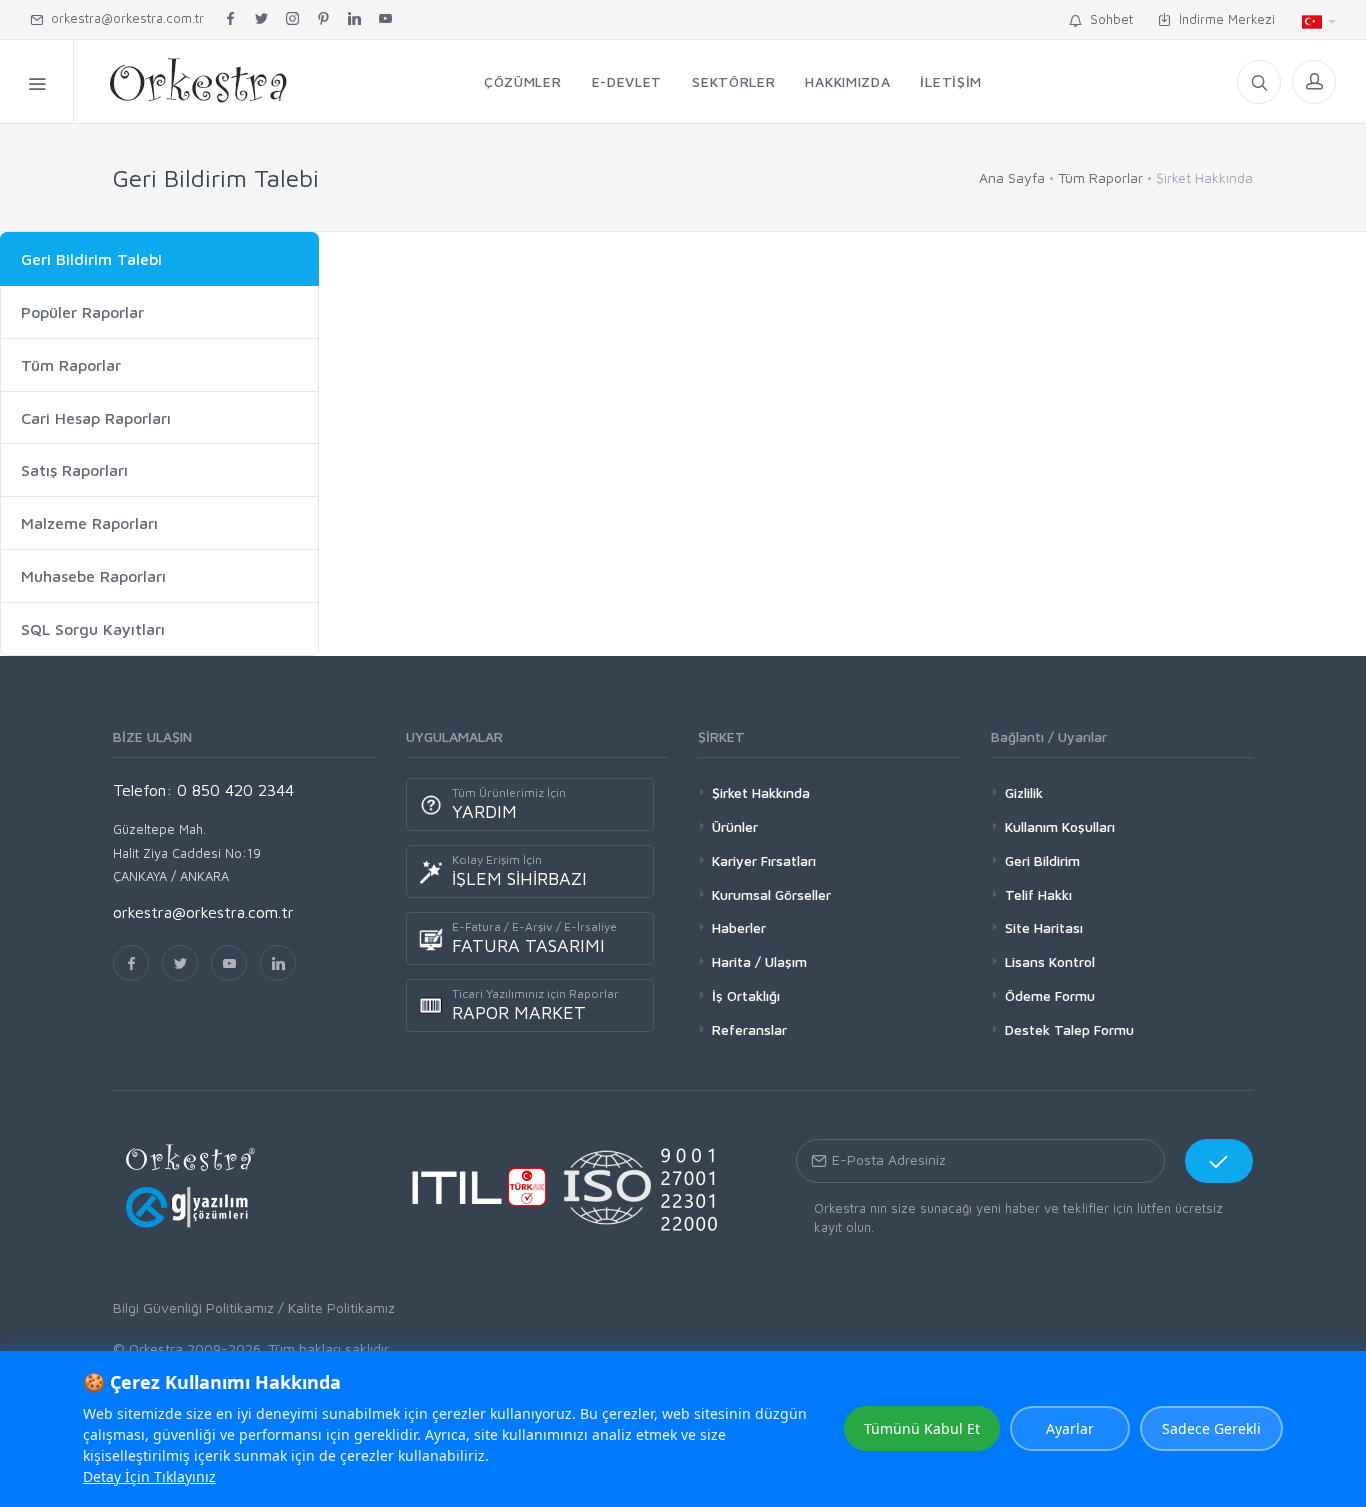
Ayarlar (1070, 1428)
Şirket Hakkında (761, 792)
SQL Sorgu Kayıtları (93, 629)
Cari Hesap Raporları (96, 418)
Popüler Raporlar (82, 312)
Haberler (739, 927)
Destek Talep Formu (1069, 1029)
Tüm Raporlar (1100, 177)
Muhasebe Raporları (93, 576)
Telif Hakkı (1038, 894)
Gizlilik (1024, 792)
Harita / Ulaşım (759, 961)
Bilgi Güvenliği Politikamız (193, 1307)
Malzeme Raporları (89, 523)
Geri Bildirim (1042, 860)
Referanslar (749, 1029)
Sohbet (1107, 19)
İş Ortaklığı (746, 995)
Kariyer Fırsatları (764, 860)
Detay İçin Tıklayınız (149, 1476)
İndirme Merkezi (1223, 19)
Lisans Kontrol (1050, 961)
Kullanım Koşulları (1060, 826)
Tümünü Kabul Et (922, 1428)
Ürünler (735, 826)
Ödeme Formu (1050, 995)
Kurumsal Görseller (771, 894)
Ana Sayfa (1012, 177)
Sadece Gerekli (1211, 1428)
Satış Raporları (74, 470)
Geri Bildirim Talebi (91, 259)
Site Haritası (1044, 927)
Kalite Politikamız (341, 1307)
